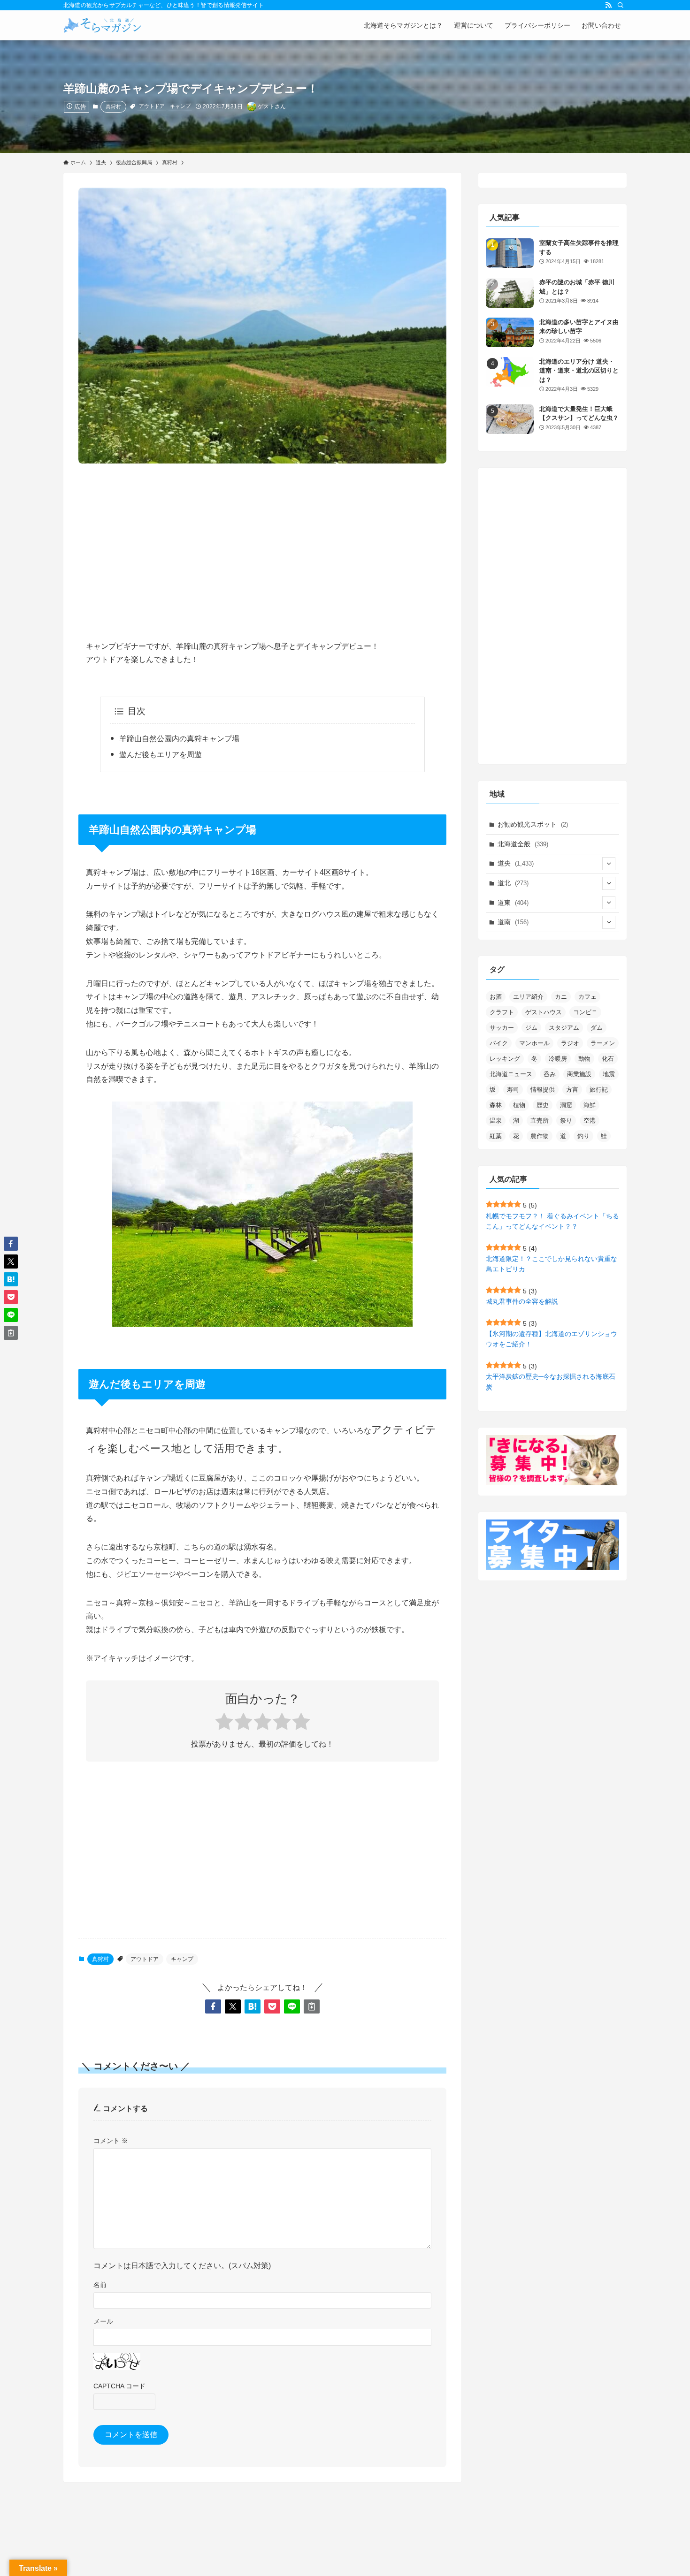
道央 (516, 863)
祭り (566, 1121)
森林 (496, 1105)
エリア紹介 (528, 997)
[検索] (621, 5)
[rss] (608, 5)
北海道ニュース (511, 1074)
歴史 (543, 1105)
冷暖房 (558, 1059)
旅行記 (599, 1090)
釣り (583, 1136)
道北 (513, 883)
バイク (499, 1043)
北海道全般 (523, 844)
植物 (519, 1105)
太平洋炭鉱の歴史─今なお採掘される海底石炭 (551, 1382)
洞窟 (566, 1105)
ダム (597, 1028)
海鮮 (590, 1105)
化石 (608, 1059)
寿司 (513, 1090)
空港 (590, 1121)
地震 (609, 1074)
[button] (213, 2006)
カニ (561, 997)
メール (103, 2321)
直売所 (540, 1121)
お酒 (496, 997)
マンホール (534, 1043)
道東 (513, 903)
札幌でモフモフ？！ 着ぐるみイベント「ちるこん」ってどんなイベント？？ (552, 1221)
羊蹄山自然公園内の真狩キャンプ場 (179, 739)
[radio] (224, 1723)
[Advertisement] (262, 544)
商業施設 (579, 1074)
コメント (111, 2141)
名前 (100, 2285)
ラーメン (603, 1043)
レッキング (505, 1059)
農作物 (540, 1136)
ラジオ (570, 1043)
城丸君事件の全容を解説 (522, 1301)
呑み (550, 1074)
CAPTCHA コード (119, 2386)
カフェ (587, 997)
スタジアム (564, 1028)
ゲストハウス (544, 1012)
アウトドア (152, 106)
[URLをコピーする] (312, 2006)
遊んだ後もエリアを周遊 (161, 755)
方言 (572, 1090)
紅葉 (496, 1136)
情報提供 (543, 1090)
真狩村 (113, 106)
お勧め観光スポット (533, 824)
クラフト (502, 1012)
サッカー (502, 1028)
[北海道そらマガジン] (103, 25)
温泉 (496, 1121)
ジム (531, 1028)
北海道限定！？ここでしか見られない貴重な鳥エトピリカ (552, 1264)
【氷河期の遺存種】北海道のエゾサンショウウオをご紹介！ (552, 1339)
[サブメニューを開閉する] (609, 864)
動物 (584, 1059)
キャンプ (180, 106)
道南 (513, 922)
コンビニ (585, 1012)
